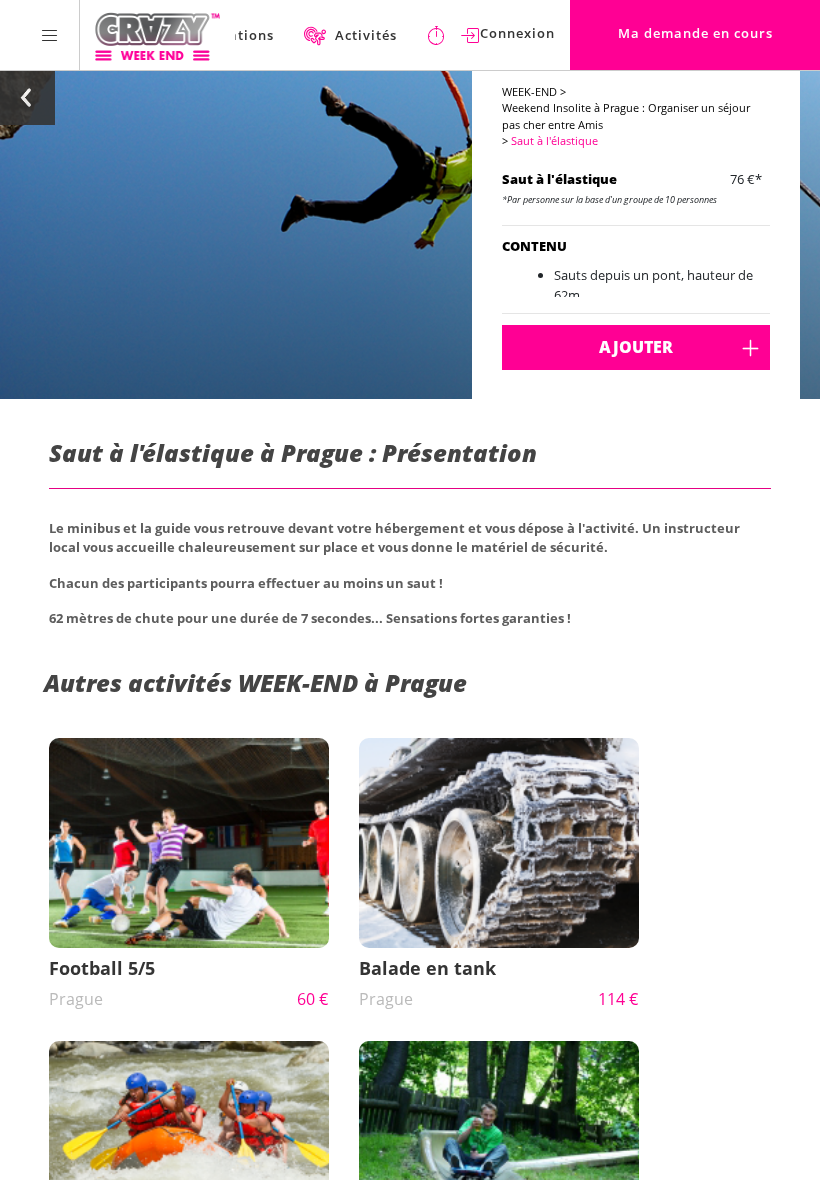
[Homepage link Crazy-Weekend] (157, 35)
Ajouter (636, 347)
